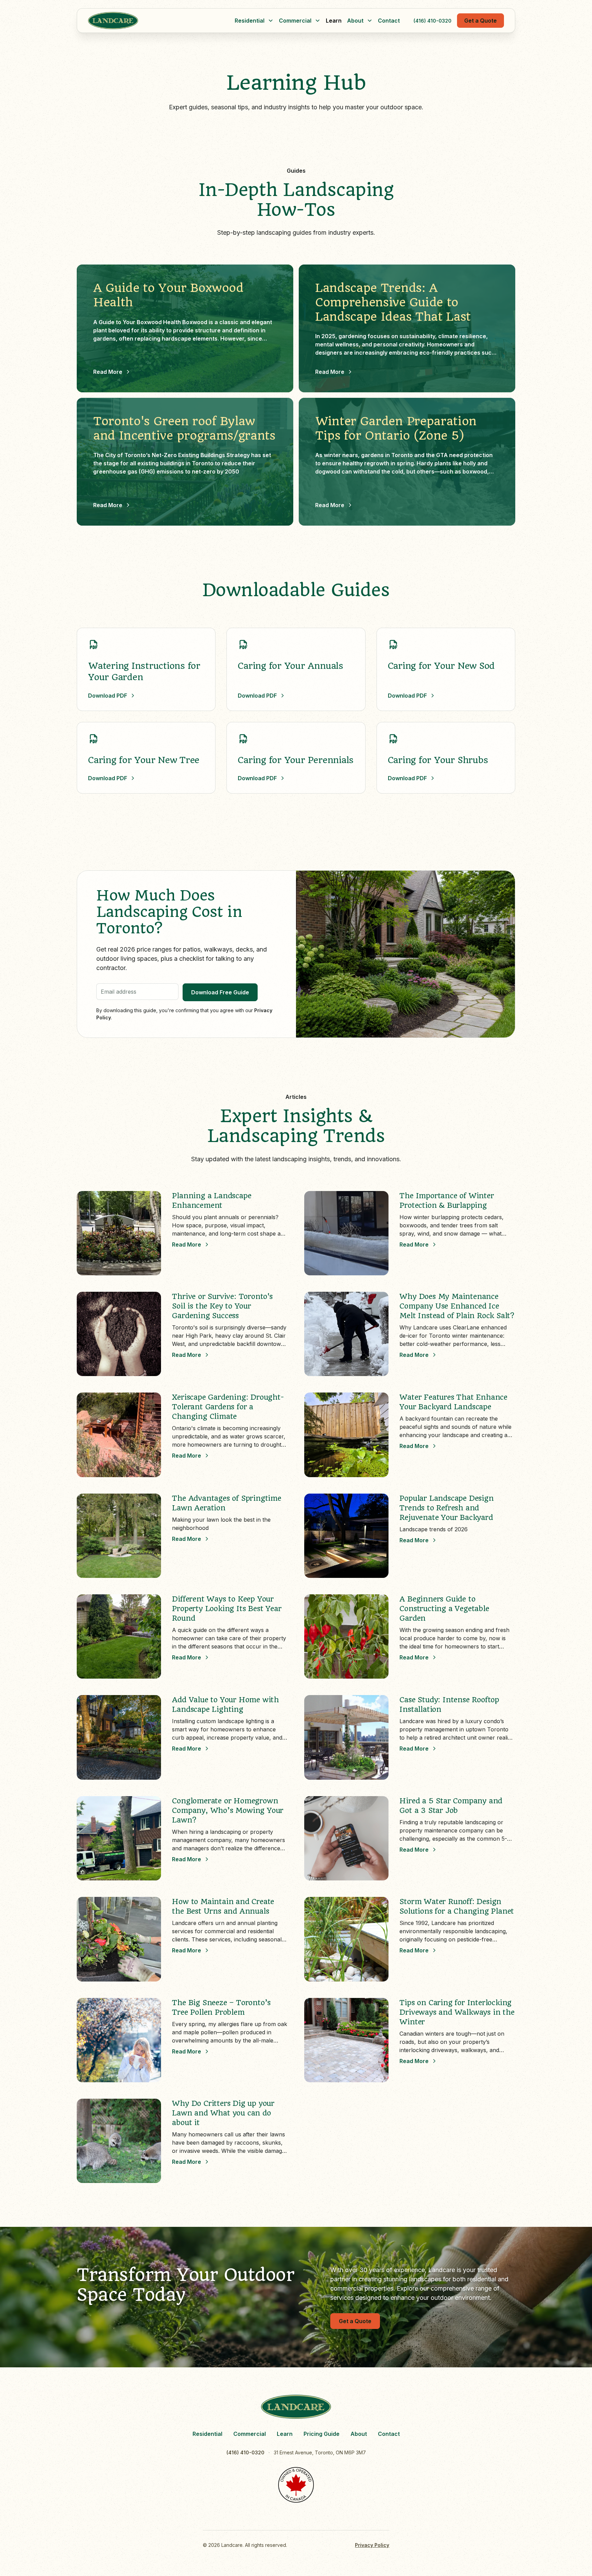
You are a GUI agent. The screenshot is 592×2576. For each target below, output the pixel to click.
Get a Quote (480, 21)
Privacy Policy (372, 2545)
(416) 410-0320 (433, 21)
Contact (389, 21)
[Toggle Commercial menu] (318, 21)
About (359, 2434)
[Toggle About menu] (370, 21)
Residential (207, 2434)
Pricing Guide (322, 2434)
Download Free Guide (220, 992)
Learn (334, 21)
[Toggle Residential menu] (271, 21)
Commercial (250, 2434)
